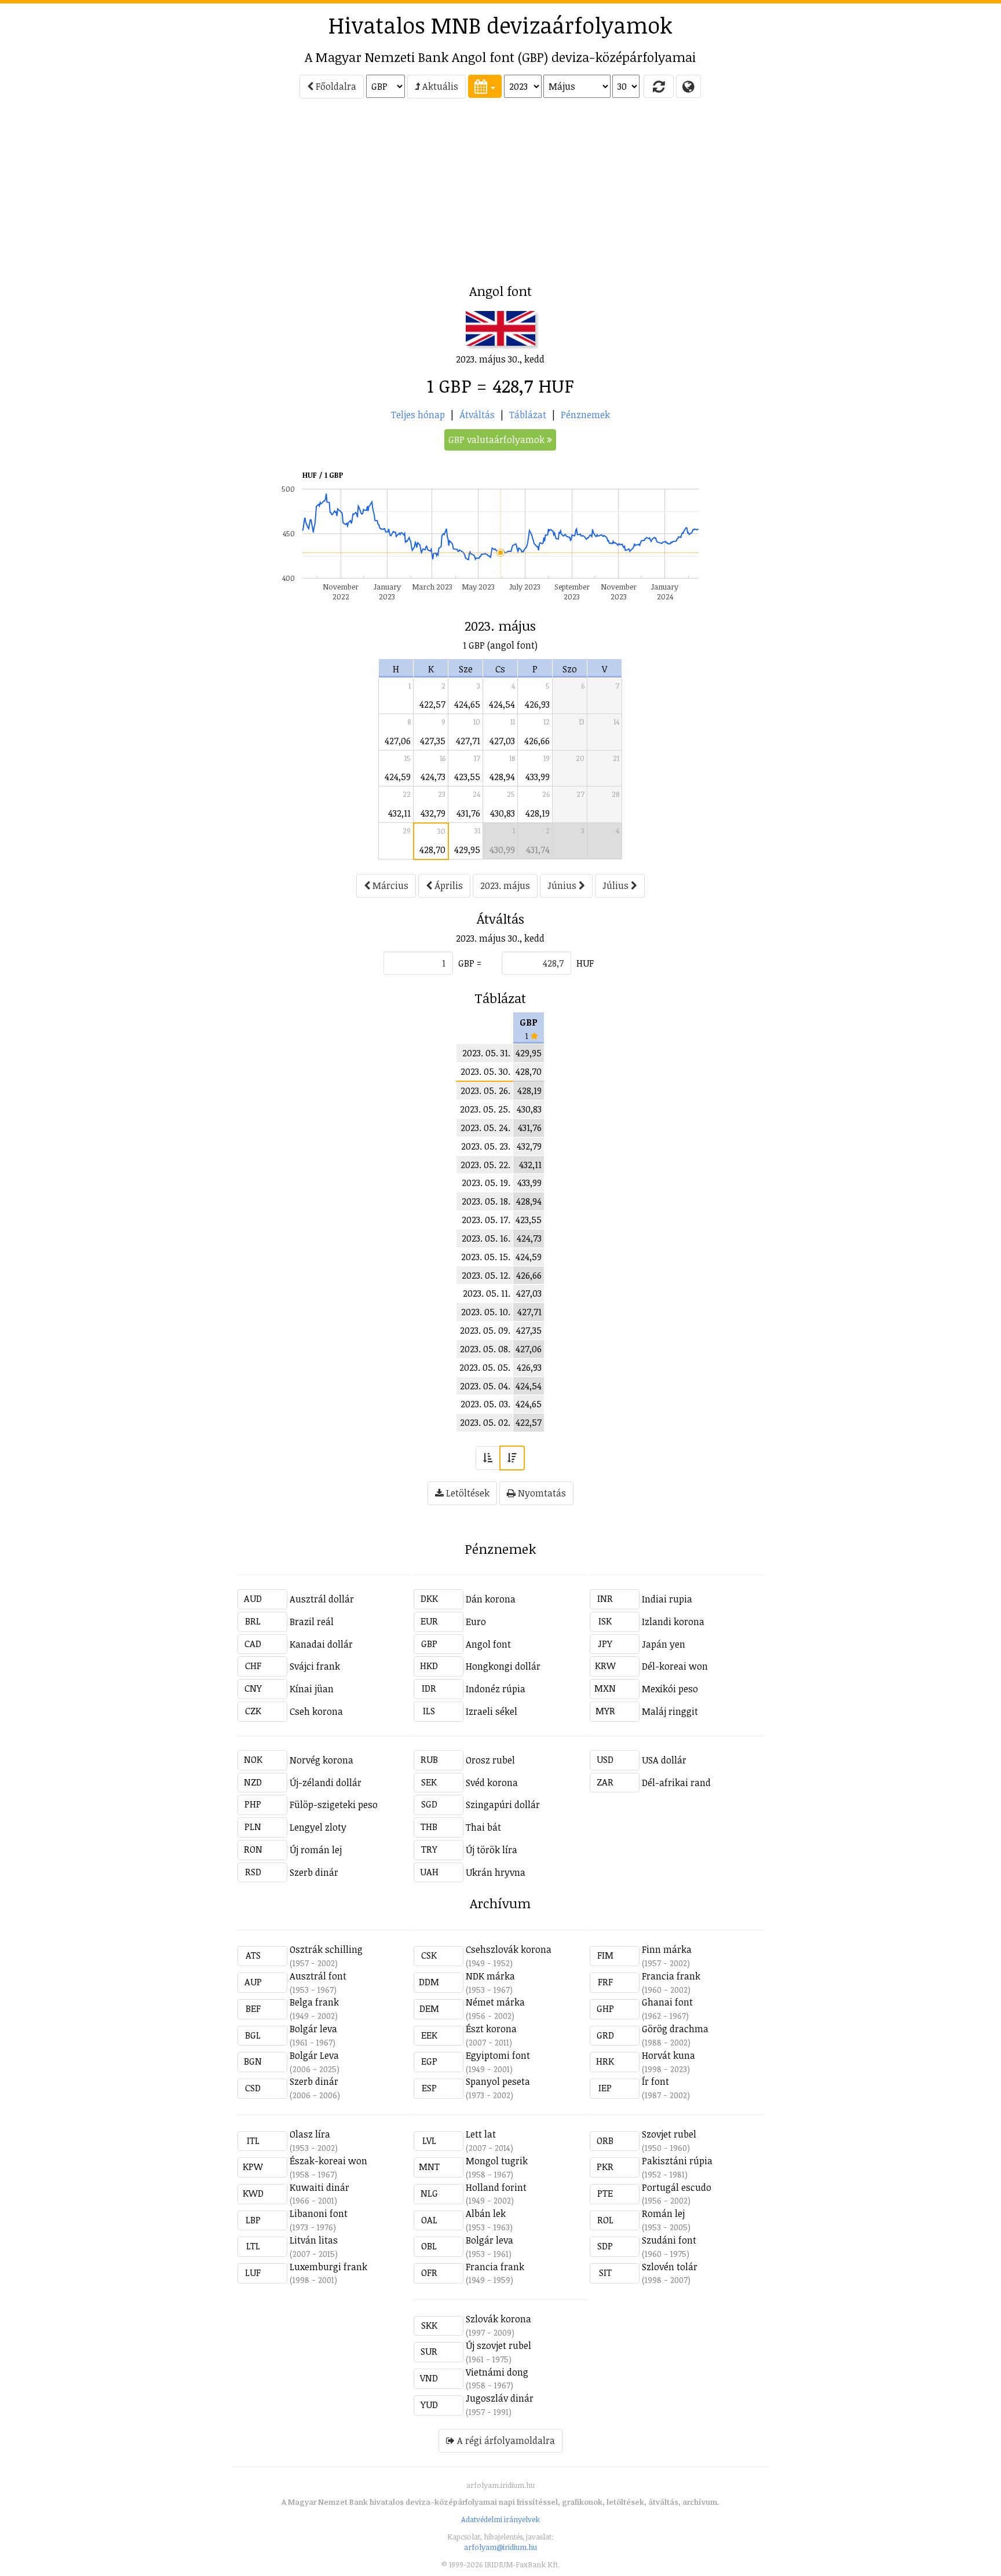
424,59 (398, 777)
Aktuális (439, 86)
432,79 (433, 813)
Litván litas (314, 2240)
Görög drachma (675, 2029)
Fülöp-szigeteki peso (334, 1805)
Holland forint (496, 2187)
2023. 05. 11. (487, 1293)
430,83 (503, 813)
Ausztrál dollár (322, 1599)
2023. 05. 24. (485, 1128)
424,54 (502, 704)
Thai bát (483, 1827)
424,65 (467, 704)
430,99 (502, 850)
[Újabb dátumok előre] (512, 1458)
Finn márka (667, 1949)
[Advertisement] (185, 195)
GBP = (470, 963)
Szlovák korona (498, 2319)
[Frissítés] (659, 86)
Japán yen (664, 1644)
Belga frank (314, 2002)
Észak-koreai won (328, 2161)
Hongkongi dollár (503, 1666)
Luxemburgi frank (328, 2267)
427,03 (502, 741)
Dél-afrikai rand (676, 1783)
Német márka (495, 2002)
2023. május (505, 885)
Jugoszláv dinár (500, 2398)
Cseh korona (316, 1711)
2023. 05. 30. (485, 1071)
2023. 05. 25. (485, 1109)
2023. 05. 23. (486, 1146)
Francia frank (671, 1976)
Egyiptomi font (498, 2055)
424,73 (433, 777)
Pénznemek (585, 415)
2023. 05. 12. (486, 1275)
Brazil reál (312, 1622)
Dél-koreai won (675, 1666)
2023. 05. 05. (485, 1367)
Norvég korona (322, 1760)
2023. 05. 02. (485, 1422)
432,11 (399, 813)
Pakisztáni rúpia (677, 2161)
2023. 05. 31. (486, 1053)
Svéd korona (492, 1783)
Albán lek (486, 2213)
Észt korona (491, 2029)
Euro (476, 1622)
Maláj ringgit (670, 1711)
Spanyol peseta (498, 2081)
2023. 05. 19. (486, 1183)
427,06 (398, 741)
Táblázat (528, 415)
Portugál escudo (677, 2187)
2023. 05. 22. (485, 1165)
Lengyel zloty (318, 1827)
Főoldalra (335, 86)
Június (563, 885)
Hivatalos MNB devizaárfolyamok (500, 25)
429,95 (467, 850)
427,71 (468, 741)
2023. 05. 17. (486, 1220)
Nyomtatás (541, 1493)
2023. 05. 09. (485, 1330)
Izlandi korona (673, 1622)
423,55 (467, 777)
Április (447, 885)
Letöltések (467, 1493)
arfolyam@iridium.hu (500, 2547)
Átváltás (477, 415)
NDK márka (490, 1976)
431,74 (538, 850)
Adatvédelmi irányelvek (500, 2519)
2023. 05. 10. (486, 1312)
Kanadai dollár (321, 1644)
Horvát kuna (668, 2055)
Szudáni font (669, 2240)
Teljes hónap (418, 415)
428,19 (538, 813)
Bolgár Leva (314, 2055)
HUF (585, 963)
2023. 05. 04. (485, 1386)
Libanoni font (319, 2213)
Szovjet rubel (669, 2134)
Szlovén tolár (670, 2267)
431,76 (468, 813)
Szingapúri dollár (503, 1805)
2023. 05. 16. (486, 1238)
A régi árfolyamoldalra (505, 2440)
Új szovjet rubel (498, 2346)
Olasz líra (310, 2134)
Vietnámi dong (497, 2372)
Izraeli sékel (492, 1711)
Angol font (488, 1644)
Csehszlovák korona (509, 1949)
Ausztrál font (318, 1976)
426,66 (537, 741)
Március (389, 885)
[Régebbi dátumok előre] (488, 1458)
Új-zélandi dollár (326, 1783)
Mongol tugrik (497, 2161)
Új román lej (316, 1850)
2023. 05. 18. (486, 1201)
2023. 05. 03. (485, 1404)
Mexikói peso (670, 1689)
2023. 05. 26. (485, 1091)
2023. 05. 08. (485, 1349)
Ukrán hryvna (496, 1872)
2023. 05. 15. (486, 1257)
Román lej (663, 2213)
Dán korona (491, 1599)
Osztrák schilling (326, 1949)
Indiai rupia (667, 1599)
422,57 (432, 704)
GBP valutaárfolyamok (498, 440)
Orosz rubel (490, 1760)
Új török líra (492, 1850)
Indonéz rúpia (496, 1689)
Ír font (655, 2081)
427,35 (433, 741)
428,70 (432, 850)
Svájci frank (315, 1666)
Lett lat (481, 2134)
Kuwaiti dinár (319, 2187)
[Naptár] (485, 86)
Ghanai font (667, 2002)
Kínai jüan (312, 1689)
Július (617, 885)
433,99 (538, 777)
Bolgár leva (313, 2029)
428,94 (502, 777)
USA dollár (664, 1760)
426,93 (537, 704)
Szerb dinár (314, 1872)
